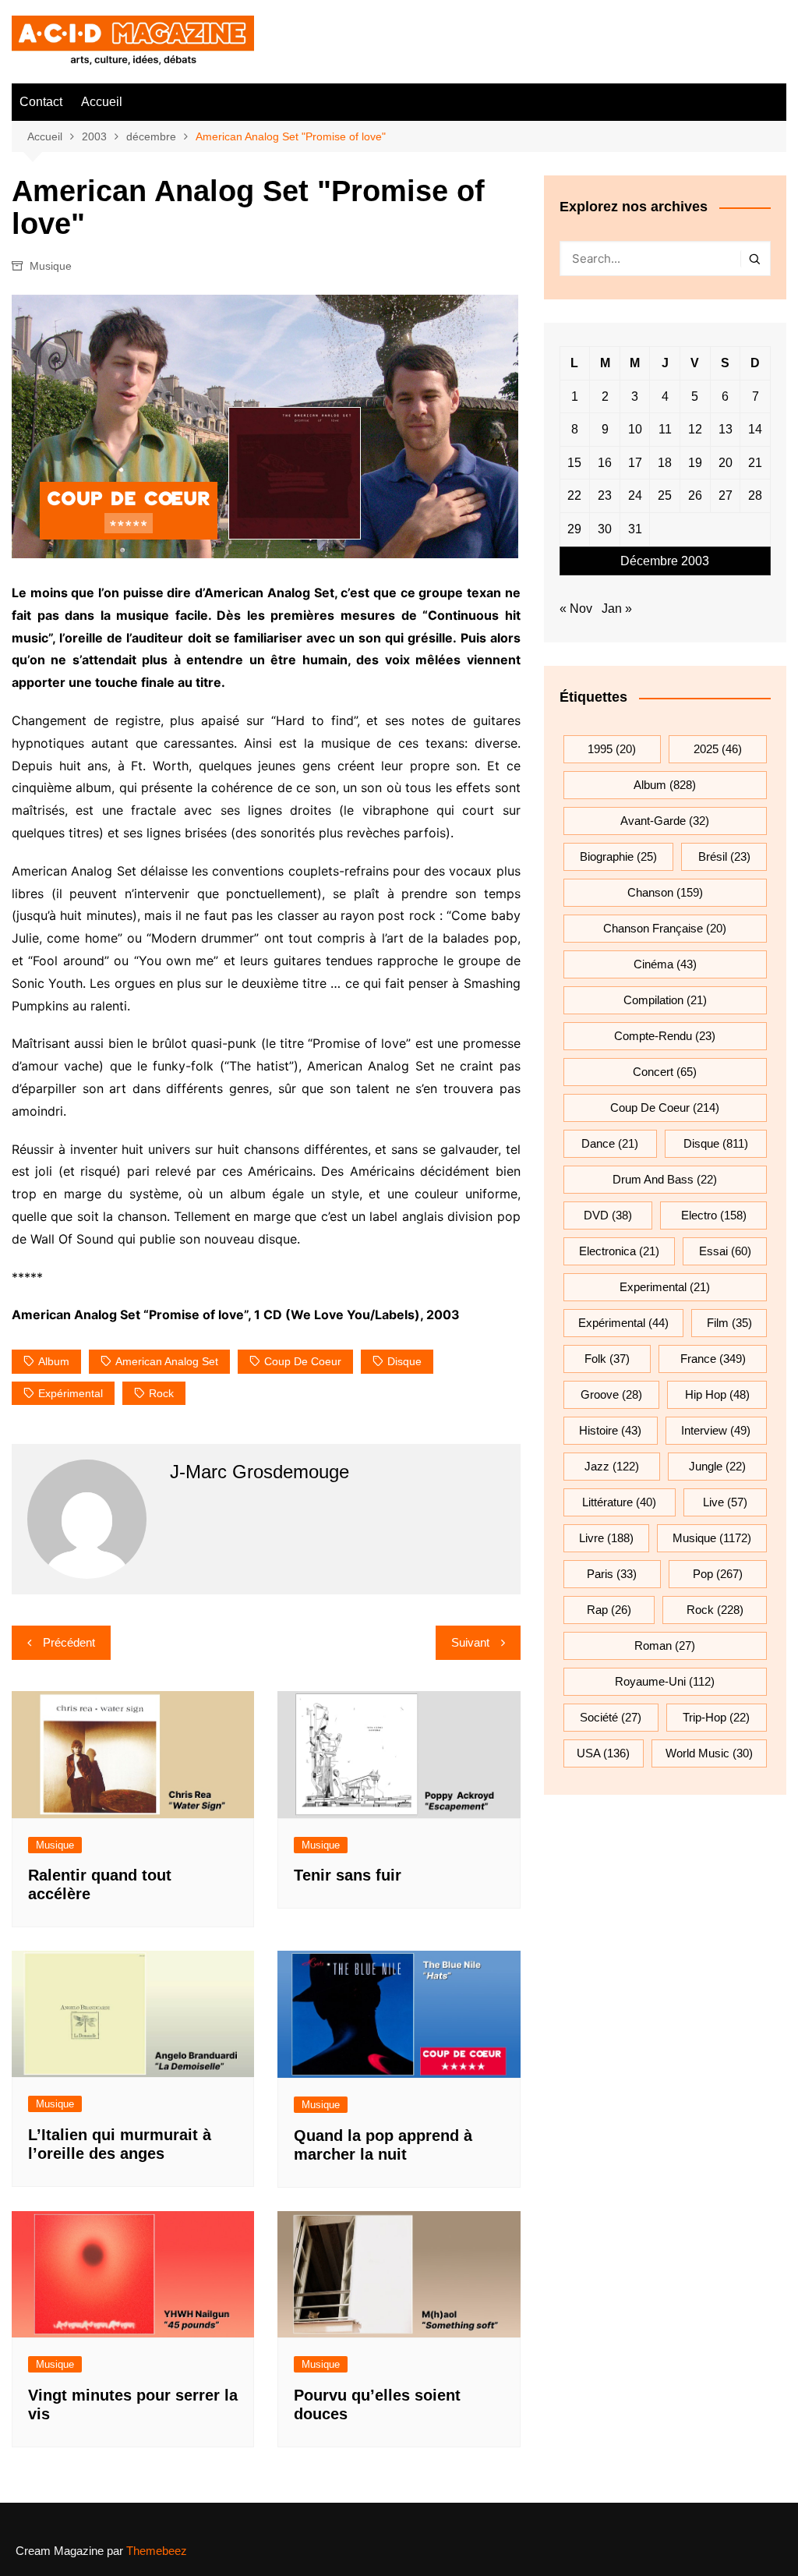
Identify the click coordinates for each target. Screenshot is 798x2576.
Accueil (102, 102)
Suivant (470, 1642)
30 (605, 529)
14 (755, 429)
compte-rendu (665, 1036)
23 (605, 495)
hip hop (717, 1394)
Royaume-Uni (665, 1681)
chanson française (665, 928)
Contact (41, 102)
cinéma (665, 964)
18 (665, 463)
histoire (610, 1430)
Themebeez (157, 2551)
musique (712, 1538)
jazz (612, 1466)
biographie (618, 856)
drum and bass (665, 1179)
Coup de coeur (303, 1361)
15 (574, 463)
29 (574, 529)
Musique (51, 266)
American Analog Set (167, 1361)
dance (610, 1143)
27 (726, 495)
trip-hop (716, 1717)
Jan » (617, 609)
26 (695, 495)
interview (716, 1430)
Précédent (69, 1642)
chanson (665, 892)
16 (605, 463)
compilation (665, 1000)
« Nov (576, 609)
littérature (619, 1502)
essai (725, 1251)
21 (755, 463)
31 (635, 529)
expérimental (71, 1393)
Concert (665, 1072)
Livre (606, 1538)
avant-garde (665, 821)
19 (695, 463)
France (713, 1359)
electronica (619, 1251)
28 (755, 495)
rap (609, 1610)
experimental (665, 1287)
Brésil (724, 856)
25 (665, 495)
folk (607, 1359)
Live (725, 1502)
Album (54, 1361)
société (611, 1717)
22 (574, 495)
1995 (612, 749)
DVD (608, 1215)
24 (635, 495)
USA (603, 1753)
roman (665, 1645)
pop (718, 1574)
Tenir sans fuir (348, 1875)
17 (635, 463)
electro (714, 1215)
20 (726, 463)
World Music (709, 1753)
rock (161, 1393)
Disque (404, 1361)
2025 (718, 749)
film (729, 1323)
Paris (612, 1574)
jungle (717, 1466)
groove (611, 1394)
